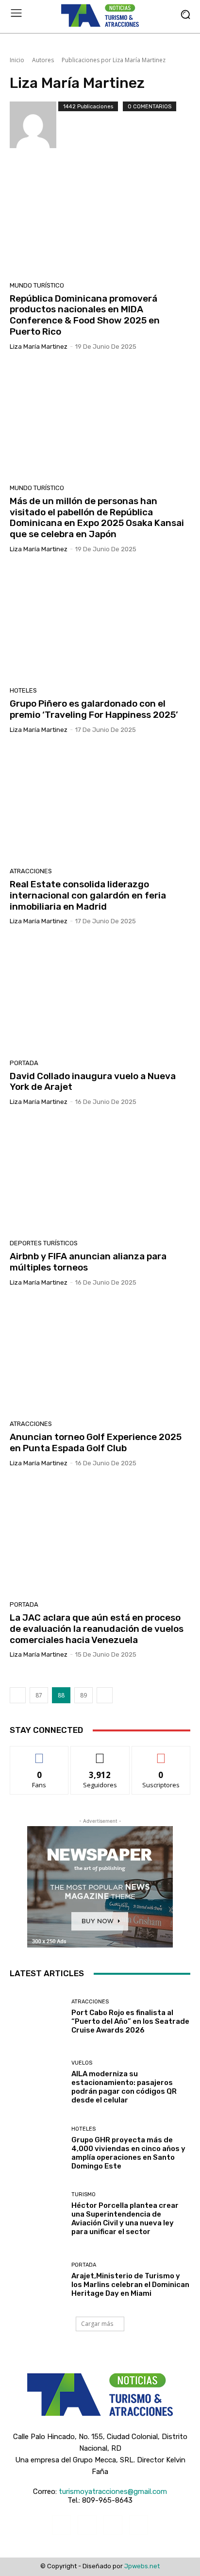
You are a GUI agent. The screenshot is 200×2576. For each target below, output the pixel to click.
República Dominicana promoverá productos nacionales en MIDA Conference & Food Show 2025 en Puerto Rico (85, 315)
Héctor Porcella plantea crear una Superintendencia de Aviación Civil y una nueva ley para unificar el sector (125, 2219)
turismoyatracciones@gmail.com (113, 2491)
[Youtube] (139, 2525)
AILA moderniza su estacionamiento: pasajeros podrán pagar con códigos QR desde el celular (124, 2087)
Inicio (17, 60)
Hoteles (23, 690)
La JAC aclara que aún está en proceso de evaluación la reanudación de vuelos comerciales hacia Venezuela (97, 1629)
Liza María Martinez (39, 347)
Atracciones (31, 871)
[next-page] (105, 1695)
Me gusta (40, 1754)
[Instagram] (87, 2525)
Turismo (83, 2195)
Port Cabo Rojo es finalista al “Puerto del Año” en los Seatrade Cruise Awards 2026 (130, 2021)
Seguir (100, 1754)
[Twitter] (113, 2525)
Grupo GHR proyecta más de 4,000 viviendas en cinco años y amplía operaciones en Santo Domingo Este (128, 2153)
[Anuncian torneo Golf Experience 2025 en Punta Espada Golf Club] (100, 1357)
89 (83, 1695)
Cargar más (97, 2324)
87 (39, 1695)
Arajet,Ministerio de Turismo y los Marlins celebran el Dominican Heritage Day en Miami (130, 2285)
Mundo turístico (37, 285)
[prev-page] (18, 1695)
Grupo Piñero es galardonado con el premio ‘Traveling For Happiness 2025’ (94, 709)
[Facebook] (61, 2525)
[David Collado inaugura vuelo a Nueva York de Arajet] (100, 995)
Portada (24, 1063)
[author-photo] (34, 125)
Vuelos (82, 2063)
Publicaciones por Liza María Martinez (114, 60)
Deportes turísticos (44, 1243)
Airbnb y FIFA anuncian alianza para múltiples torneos (88, 1262)
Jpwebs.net (142, 2566)
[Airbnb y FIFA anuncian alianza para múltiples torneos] (100, 1176)
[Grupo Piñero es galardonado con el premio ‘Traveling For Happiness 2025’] (100, 623)
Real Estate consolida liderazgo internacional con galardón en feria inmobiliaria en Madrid (88, 895)
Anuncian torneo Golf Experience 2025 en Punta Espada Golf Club (96, 1442)
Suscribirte (161, 1754)
